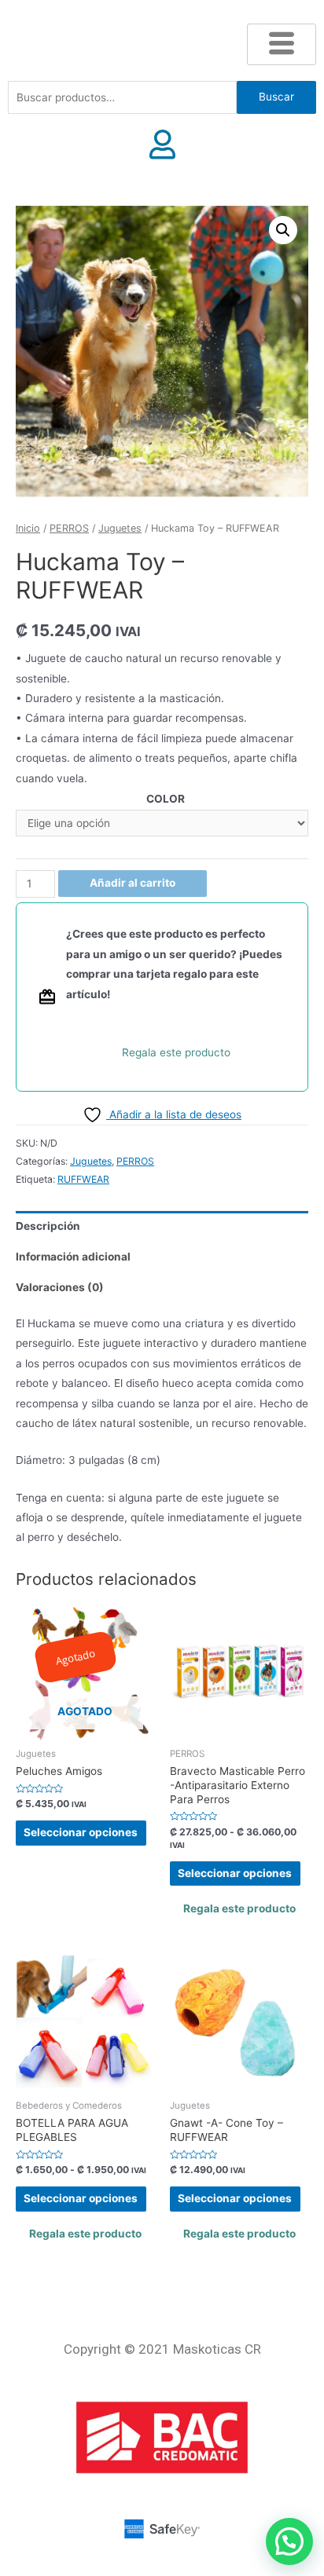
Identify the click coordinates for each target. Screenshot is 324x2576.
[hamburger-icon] (282, 44)
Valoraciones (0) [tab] (60, 1287)
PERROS (69, 528)
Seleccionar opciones (81, 1832)
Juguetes (120, 528)
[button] (283, 230)
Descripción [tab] (48, 1226)
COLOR (166, 799)
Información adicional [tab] (73, 1257)
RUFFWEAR (83, 1179)
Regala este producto (176, 1052)
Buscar (276, 97)
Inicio (28, 528)
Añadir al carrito (133, 883)
